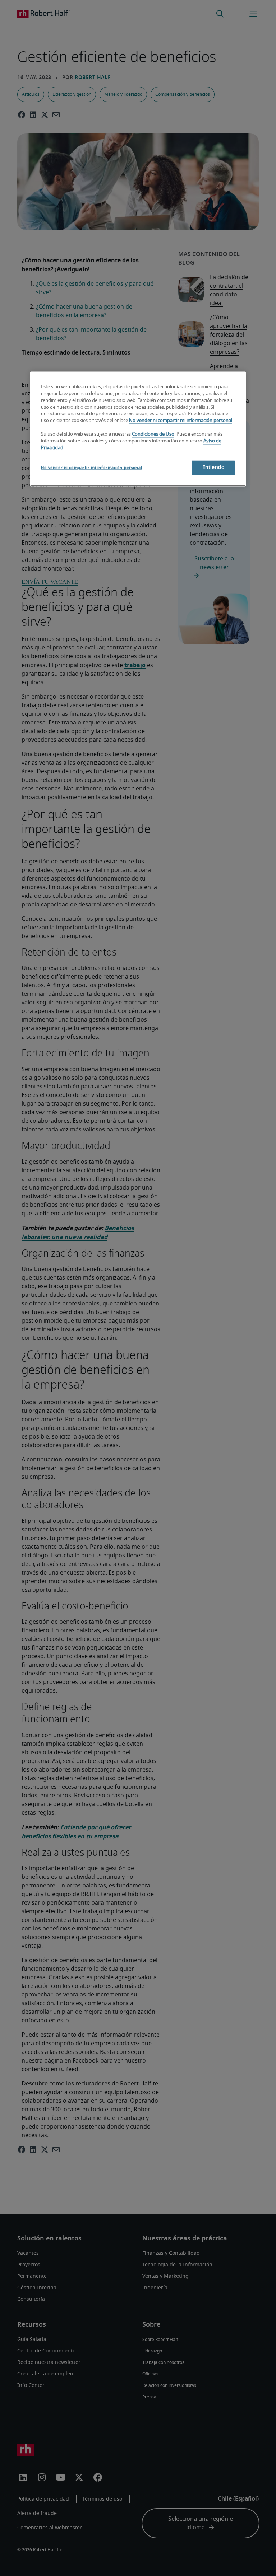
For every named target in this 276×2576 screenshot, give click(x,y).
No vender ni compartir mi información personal (181, 421)
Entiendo (213, 468)
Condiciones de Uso (153, 435)
